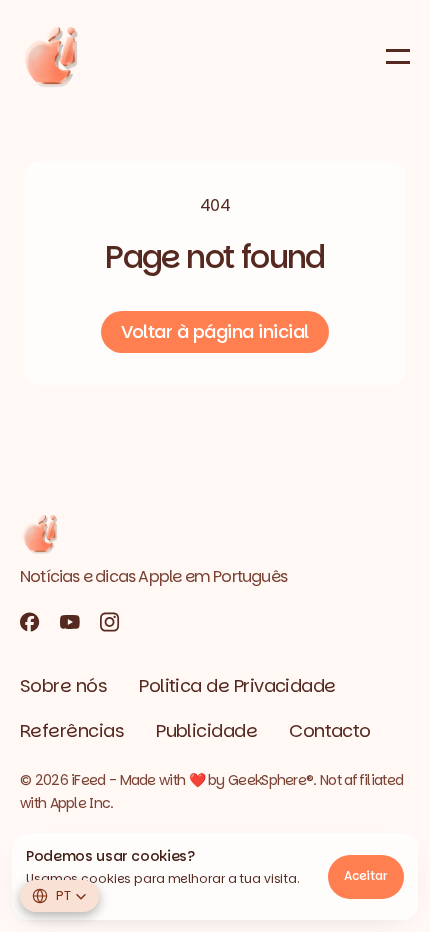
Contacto (330, 730)
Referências (72, 730)
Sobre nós (63, 685)
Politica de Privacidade (237, 685)
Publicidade (206, 730)
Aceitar (366, 875)
